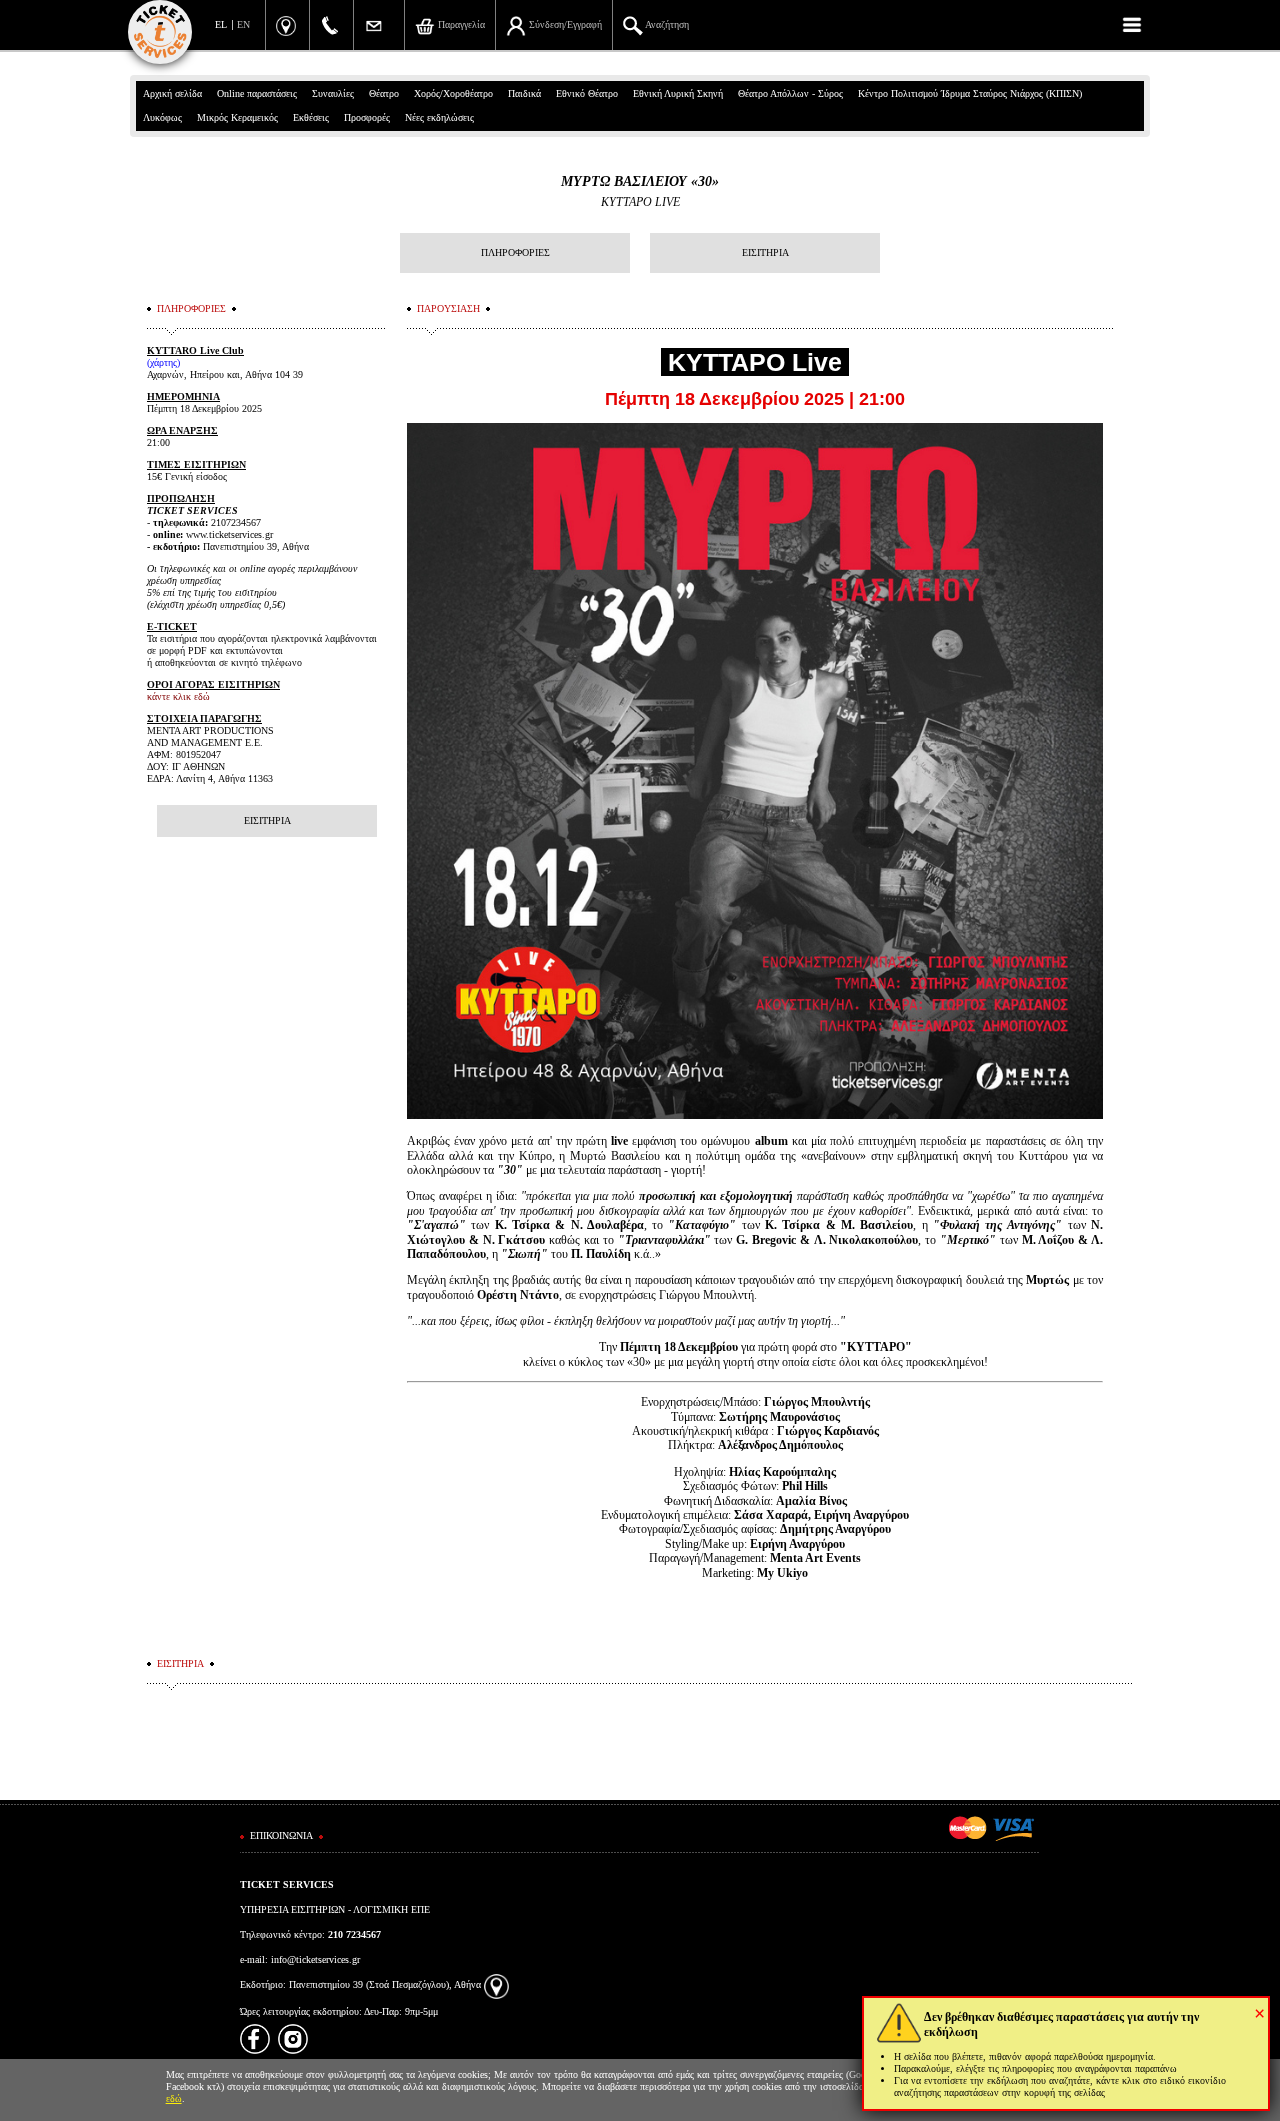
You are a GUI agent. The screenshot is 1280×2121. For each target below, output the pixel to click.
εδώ (174, 2098)
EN (243, 24)
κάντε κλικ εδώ (178, 696)
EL (221, 24)
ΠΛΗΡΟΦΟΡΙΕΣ (515, 252)
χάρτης (163, 362)
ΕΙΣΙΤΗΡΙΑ (765, 252)
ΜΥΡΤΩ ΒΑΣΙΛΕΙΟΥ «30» (640, 181)
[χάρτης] (496, 1984)
